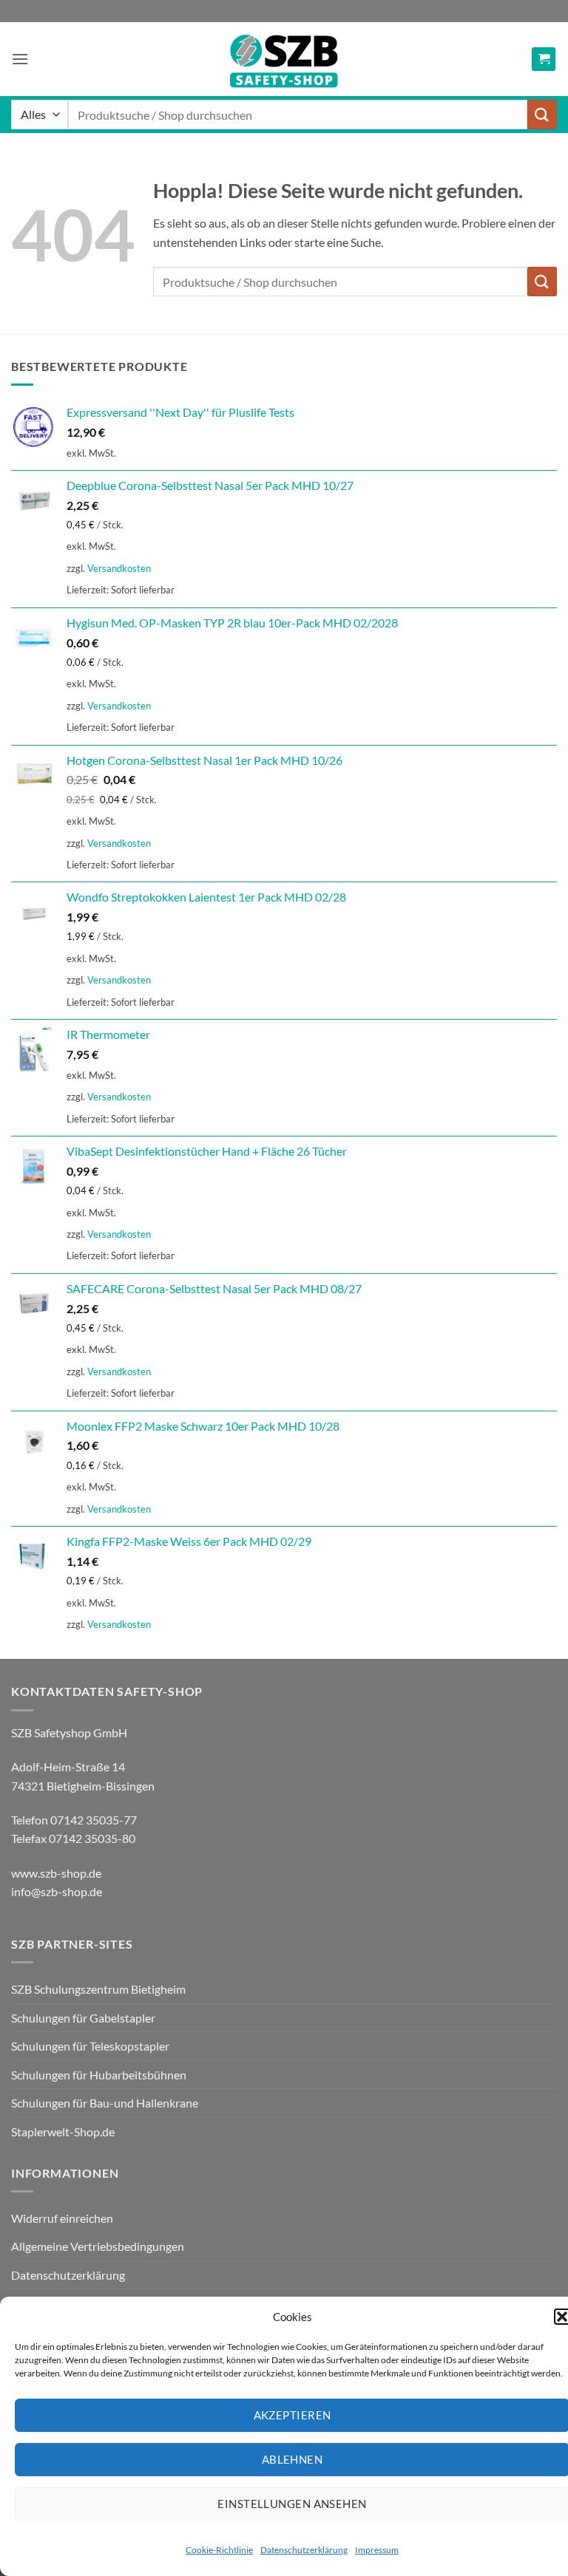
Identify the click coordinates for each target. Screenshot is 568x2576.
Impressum (377, 2550)
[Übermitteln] (542, 114)
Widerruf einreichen (62, 2218)
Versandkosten (119, 568)
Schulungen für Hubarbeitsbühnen (99, 2075)
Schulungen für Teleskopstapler (90, 2046)
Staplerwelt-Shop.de (63, 2132)
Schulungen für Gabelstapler (83, 2018)
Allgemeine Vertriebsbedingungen (98, 2246)
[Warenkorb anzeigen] (544, 59)
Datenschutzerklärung (304, 2550)
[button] (20, 59)
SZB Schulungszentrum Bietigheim (98, 1989)
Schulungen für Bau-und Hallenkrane (105, 2103)
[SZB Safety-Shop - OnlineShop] (284, 59)
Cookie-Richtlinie (219, 2550)
